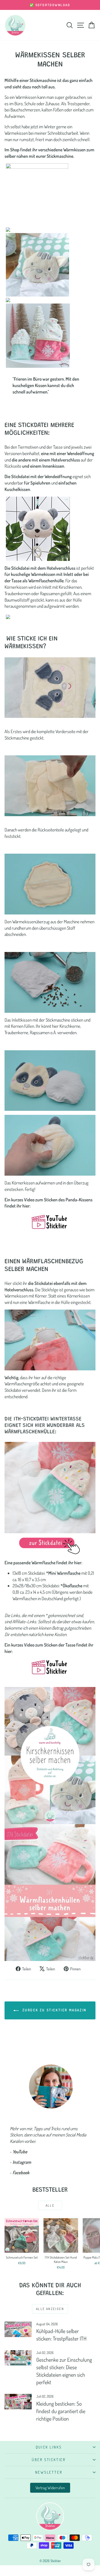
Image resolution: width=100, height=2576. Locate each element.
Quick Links (49, 2447)
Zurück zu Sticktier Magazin (54, 2010)
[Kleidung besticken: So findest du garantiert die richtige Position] (18, 2402)
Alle (50, 2205)
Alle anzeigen (50, 2309)
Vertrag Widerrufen (50, 2488)
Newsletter (49, 2472)
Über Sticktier (49, 2460)
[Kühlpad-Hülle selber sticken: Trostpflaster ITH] (18, 2329)
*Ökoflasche (71, 1586)
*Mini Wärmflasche (63, 1573)
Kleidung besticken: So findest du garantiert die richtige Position (61, 2411)
